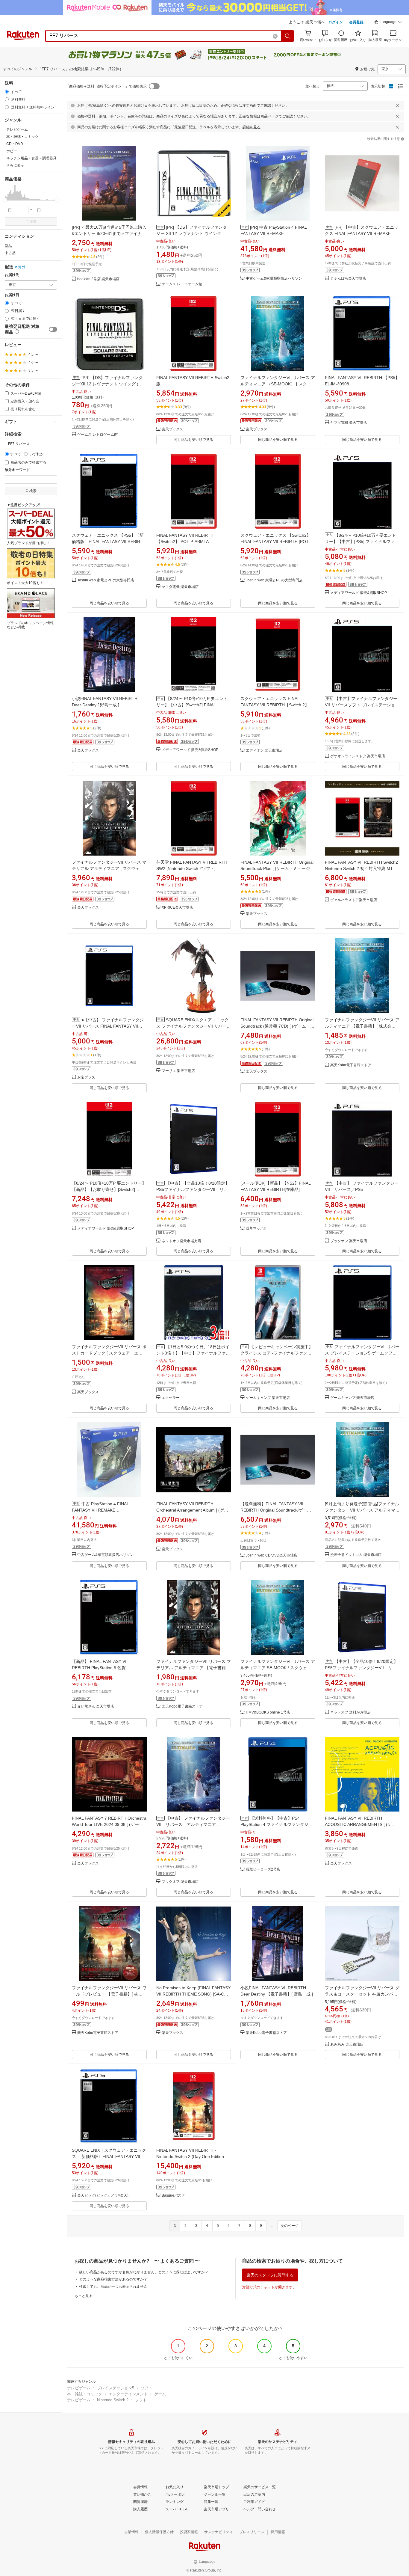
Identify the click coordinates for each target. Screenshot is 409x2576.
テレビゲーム (79, 2388)
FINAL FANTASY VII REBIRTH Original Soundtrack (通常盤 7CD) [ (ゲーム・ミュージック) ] (277, 1026)
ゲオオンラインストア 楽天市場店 (358, 756)
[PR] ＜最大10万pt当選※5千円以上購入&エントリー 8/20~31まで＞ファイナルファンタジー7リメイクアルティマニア (109, 233)
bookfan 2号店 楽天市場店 (98, 279)
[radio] (7, 92)
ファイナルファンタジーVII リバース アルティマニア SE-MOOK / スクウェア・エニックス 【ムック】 (278, 1668)
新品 (8, 246)
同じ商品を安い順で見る (193, 440)
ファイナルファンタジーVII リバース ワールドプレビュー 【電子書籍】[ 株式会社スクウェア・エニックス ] (109, 1994)
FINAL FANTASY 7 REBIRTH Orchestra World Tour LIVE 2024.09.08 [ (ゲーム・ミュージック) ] (109, 1824)
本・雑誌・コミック (85, 2394)
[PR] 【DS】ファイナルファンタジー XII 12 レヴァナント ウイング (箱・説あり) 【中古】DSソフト (192, 233)
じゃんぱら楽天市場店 (348, 279)
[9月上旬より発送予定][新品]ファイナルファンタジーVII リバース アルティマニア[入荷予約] (362, 1510)
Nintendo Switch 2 (113, 2400)
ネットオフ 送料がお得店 (350, 1712)
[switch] (53, 329)
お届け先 (12, 275)
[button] (388, 23)
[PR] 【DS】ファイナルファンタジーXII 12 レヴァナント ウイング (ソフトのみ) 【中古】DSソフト (107, 384)
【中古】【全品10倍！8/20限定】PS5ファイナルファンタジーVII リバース (193, 1189)
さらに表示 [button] (15, 165)
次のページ (290, 2226)
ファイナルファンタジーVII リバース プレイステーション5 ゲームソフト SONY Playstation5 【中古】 (362, 1353)
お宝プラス (86, 1077)
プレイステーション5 (116, 2388)
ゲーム (160, 2394)
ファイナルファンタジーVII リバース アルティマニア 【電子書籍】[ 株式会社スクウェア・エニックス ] (362, 1026)
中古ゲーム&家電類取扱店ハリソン (274, 279)
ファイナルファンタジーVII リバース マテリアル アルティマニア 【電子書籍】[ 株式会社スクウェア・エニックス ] (194, 1668)
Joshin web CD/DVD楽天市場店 (272, 1555)
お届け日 (12, 295)
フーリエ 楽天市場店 (178, 1071)
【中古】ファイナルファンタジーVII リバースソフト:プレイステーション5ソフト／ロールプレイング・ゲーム (362, 705)
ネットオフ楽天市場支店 (181, 1241)
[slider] (5, 200)
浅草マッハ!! (256, 1229)
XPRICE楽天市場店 (177, 908)
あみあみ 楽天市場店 (347, 2045)
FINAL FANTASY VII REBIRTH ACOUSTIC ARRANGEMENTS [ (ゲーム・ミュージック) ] (360, 1824)
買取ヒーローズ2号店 (263, 1870)
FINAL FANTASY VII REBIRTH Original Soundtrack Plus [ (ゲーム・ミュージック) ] (277, 868)
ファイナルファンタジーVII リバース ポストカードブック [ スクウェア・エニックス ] (109, 1353)
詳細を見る (252, 127)
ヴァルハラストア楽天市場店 (354, 900)
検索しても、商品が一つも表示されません (113, 2287)
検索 (33, 221)
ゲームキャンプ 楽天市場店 (268, 1398)
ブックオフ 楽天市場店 (349, 1241)
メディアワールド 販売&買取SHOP (359, 593)
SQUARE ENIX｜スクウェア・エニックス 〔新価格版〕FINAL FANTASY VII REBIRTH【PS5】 (109, 2156)
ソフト (147, 2388)
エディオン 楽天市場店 (264, 751)
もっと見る (84, 2296)
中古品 (10, 253)
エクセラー (171, 1398)
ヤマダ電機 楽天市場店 (349, 423)
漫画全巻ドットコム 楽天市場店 (356, 1555)
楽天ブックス (172, 429)
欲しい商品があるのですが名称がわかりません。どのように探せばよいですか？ (144, 2272)
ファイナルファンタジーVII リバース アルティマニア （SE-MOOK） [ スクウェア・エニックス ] (278, 384)
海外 (22, 267)
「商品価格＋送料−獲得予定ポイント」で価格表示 (106, 86)
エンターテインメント (128, 2394)
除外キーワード (17, 470)
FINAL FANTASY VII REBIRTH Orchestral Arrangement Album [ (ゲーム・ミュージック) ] (192, 1510)
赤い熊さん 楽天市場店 (96, 1706)
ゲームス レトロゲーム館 (182, 284)
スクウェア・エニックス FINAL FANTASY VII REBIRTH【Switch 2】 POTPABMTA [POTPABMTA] (275, 705)
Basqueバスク (173, 2196)
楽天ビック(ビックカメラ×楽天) (103, 2196)
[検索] (288, 36)
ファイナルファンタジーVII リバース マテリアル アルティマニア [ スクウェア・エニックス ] (109, 868)
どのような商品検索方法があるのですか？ (113, 2279)
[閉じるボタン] (397, 105)
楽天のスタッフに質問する (270, 2275)
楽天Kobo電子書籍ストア (351, 1065)
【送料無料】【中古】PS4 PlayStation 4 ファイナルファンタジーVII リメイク (277, 1824)
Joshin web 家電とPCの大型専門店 (106, 580)
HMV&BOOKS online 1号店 (268, 1712)
